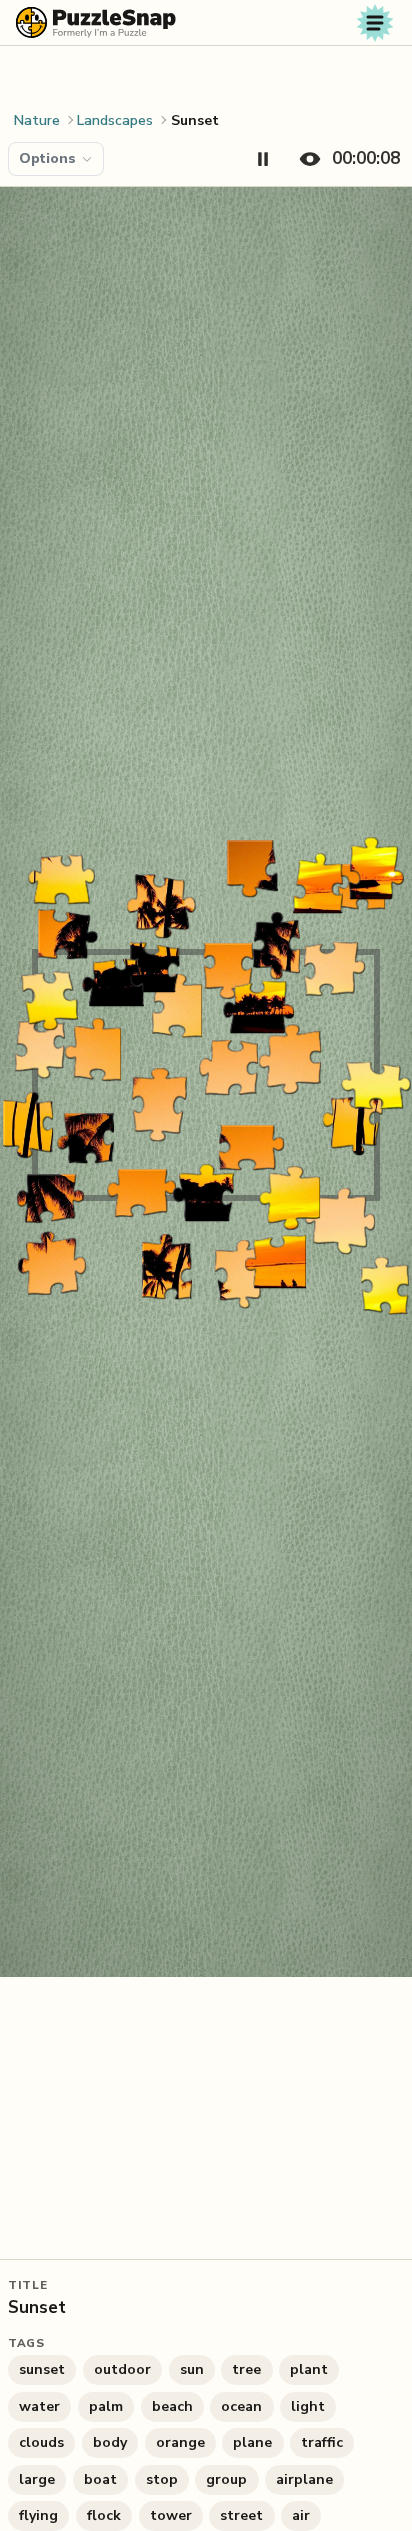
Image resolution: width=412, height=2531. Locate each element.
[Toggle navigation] (375, 23)
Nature (37, 120)
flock (104, 2515)
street (241, 2515)
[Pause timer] (263, 159)
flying (38, 2515)
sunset (42, 2369)
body (110, 2442)
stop (162, 2479)
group (226, 2479)
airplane (304, 2479)
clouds (41, 2442)
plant (309, 2369)
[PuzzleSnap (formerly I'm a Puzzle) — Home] (96, 22)
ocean (241, 2406)
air (301, 2515)
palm (106, 2406)
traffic (322, 2442)
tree (246, 2369)
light (308, 2406)
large (37, 2479)
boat (100, 2479)
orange (180, 2442)
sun (192, 2369)
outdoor (122, 2369)
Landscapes (115, 120)
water (39, 2406)
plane (252, 2442)
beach (172, 2406)
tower (171, 2515)
